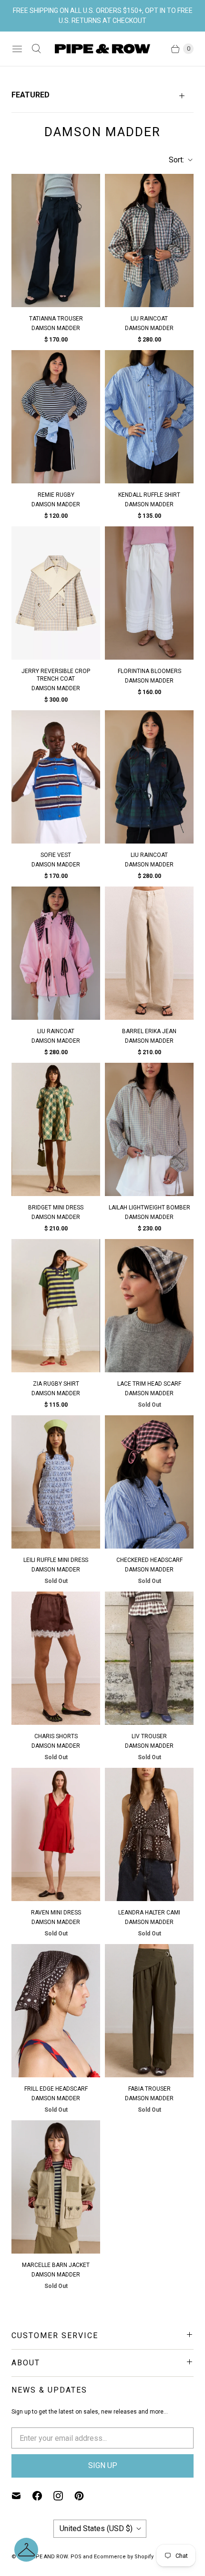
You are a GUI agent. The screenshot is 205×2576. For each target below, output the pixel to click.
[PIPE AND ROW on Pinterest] (85, 2496)
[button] (26, 2550)
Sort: (174, 160)
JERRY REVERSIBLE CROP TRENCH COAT (56, 675)
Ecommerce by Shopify (124, 2557)
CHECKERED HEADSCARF (149, 1560)
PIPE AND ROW (49, 2557)
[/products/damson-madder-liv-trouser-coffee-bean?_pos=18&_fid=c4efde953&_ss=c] (149, 1658)
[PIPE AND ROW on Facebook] (43, 2496)
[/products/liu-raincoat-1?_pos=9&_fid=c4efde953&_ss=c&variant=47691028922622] (56, 953)
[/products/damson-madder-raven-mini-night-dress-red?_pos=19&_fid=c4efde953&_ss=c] (56, 1834)
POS (76, 2557)
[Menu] (17, 49)
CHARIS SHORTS (56, 1736)
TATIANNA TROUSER (56, 319)
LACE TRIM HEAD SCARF (149, 1384)
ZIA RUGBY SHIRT (56, 1384)
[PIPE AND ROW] (102, 49)
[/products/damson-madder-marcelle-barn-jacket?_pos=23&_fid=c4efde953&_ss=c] (56, 2187)
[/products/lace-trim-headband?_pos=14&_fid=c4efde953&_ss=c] (149, 1306)
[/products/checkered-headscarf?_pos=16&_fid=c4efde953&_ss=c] (149, 1482)
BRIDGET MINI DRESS (56, 1208)
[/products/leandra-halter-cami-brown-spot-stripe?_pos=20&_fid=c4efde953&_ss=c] (149, 1834)
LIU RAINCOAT (149, 319)
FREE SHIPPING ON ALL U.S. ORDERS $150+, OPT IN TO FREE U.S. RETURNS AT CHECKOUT (103, 16)
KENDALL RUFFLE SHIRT (149, 495)
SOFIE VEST (56, 855)
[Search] (36, 49)
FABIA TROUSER (149, 2089)
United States (96, 2528)
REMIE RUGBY (56, 495)
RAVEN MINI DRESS (56, 1913)
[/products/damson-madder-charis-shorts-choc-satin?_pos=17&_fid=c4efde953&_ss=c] (56, 1658)
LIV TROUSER (149, 1736)
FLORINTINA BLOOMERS (149, 671)
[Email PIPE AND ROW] (22, 2496)
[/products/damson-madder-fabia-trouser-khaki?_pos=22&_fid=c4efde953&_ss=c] (149, 2011)
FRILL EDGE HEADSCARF (56, 2089)
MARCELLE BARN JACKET (56, 2265)
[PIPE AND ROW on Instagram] (64, 2496)
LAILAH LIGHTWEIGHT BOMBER (149, 1208)
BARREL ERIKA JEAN (149, 1031)
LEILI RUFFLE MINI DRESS (56, 1560)
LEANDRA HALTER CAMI (149, 1913)
